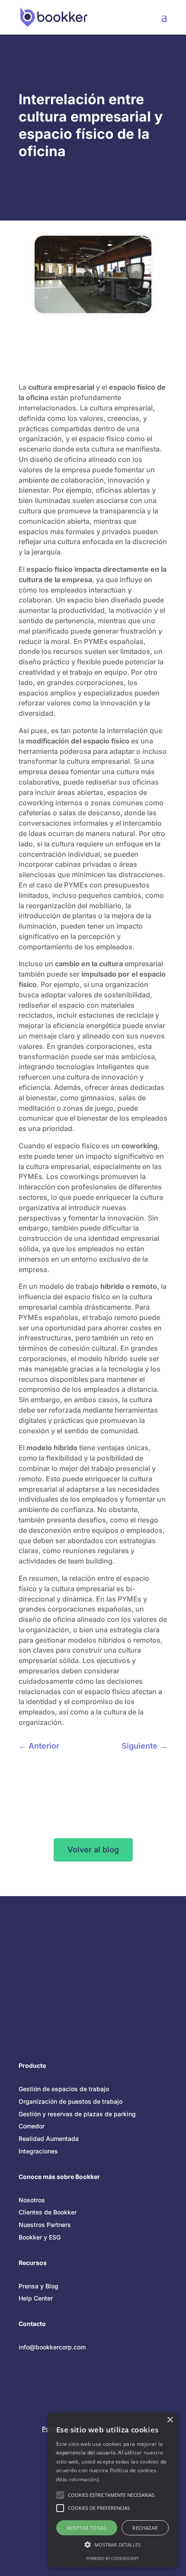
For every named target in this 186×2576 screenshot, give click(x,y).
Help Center (36, 2298)
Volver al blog (93, 1850)
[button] (112, 2545)
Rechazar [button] (145, 2528)
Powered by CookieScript (112, 2558)
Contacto (32, 2324)
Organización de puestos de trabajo (71, 2101)
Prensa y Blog (38, 2286)
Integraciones (38, 2151)
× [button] (170, 2420)
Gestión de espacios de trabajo (64, 2089)
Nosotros (32, 2200)
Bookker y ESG (40, 2237)
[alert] (112, 2490)
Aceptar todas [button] (87, 2528)
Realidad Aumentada (49, 2139)
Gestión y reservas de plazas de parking (77, 2114)
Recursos (33, 2263)
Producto (32, 2065)
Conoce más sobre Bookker (59, 2177)
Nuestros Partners (45, 2225)
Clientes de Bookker (48, 2212)
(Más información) (77, 2479)
